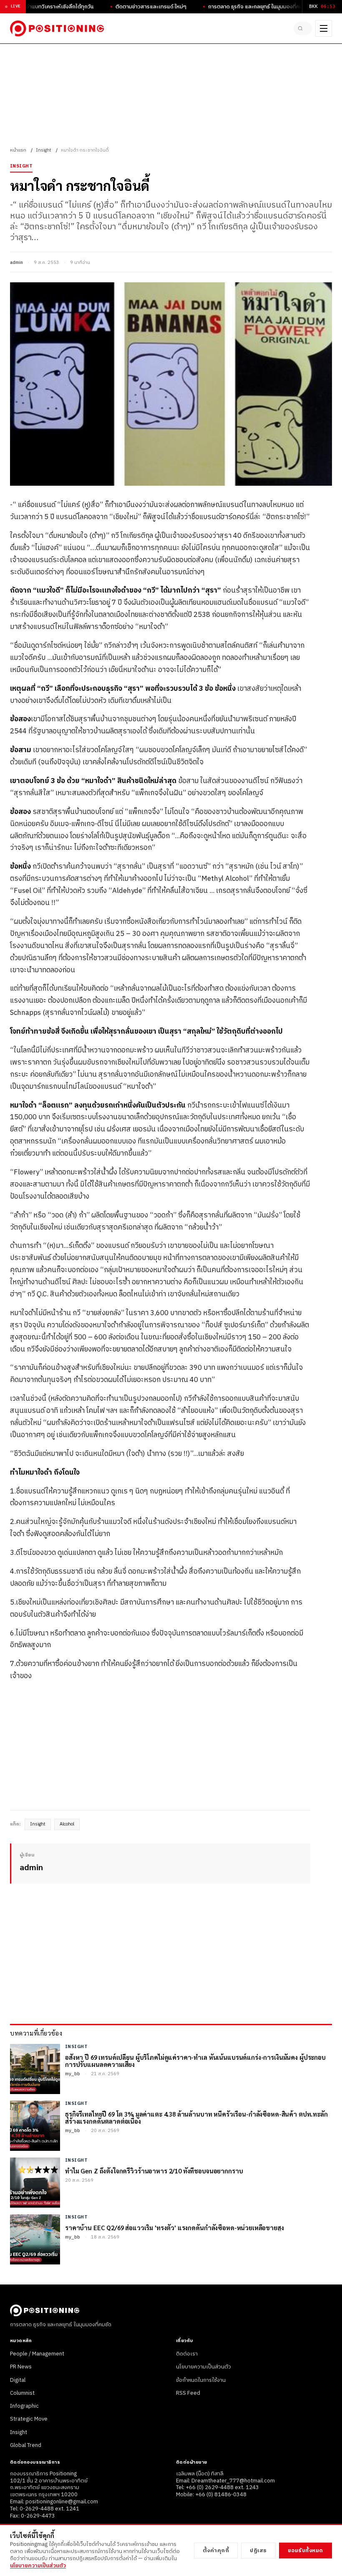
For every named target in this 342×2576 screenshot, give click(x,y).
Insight (44, 150)
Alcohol (67, 1824)
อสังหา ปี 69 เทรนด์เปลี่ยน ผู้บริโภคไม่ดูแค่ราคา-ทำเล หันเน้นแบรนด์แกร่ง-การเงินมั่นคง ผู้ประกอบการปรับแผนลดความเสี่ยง (195, 2061)
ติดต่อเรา (187, 2354)
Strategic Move (29, 2419)
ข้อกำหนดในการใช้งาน (201, 2380)
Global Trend (26, 2445)
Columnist (22, 2393)
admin (16, 263)
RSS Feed (188, 2393)
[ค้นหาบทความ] (303, 28)
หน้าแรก (18, 150)
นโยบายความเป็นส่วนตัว (204, 2367)
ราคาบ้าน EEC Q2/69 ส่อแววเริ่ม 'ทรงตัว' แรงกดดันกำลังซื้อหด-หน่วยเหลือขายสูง (175, 2227)
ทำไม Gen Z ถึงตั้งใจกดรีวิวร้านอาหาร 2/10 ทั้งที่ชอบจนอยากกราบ (154, 2171)
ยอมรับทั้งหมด (306, 2551)
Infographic (24, 2406)
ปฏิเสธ (258, 2551)
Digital (18, 2380)
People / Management (37, 2354)
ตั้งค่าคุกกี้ (216, 2551)
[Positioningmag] (57, 28)
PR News (21, 2367)
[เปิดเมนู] (324, 28)
